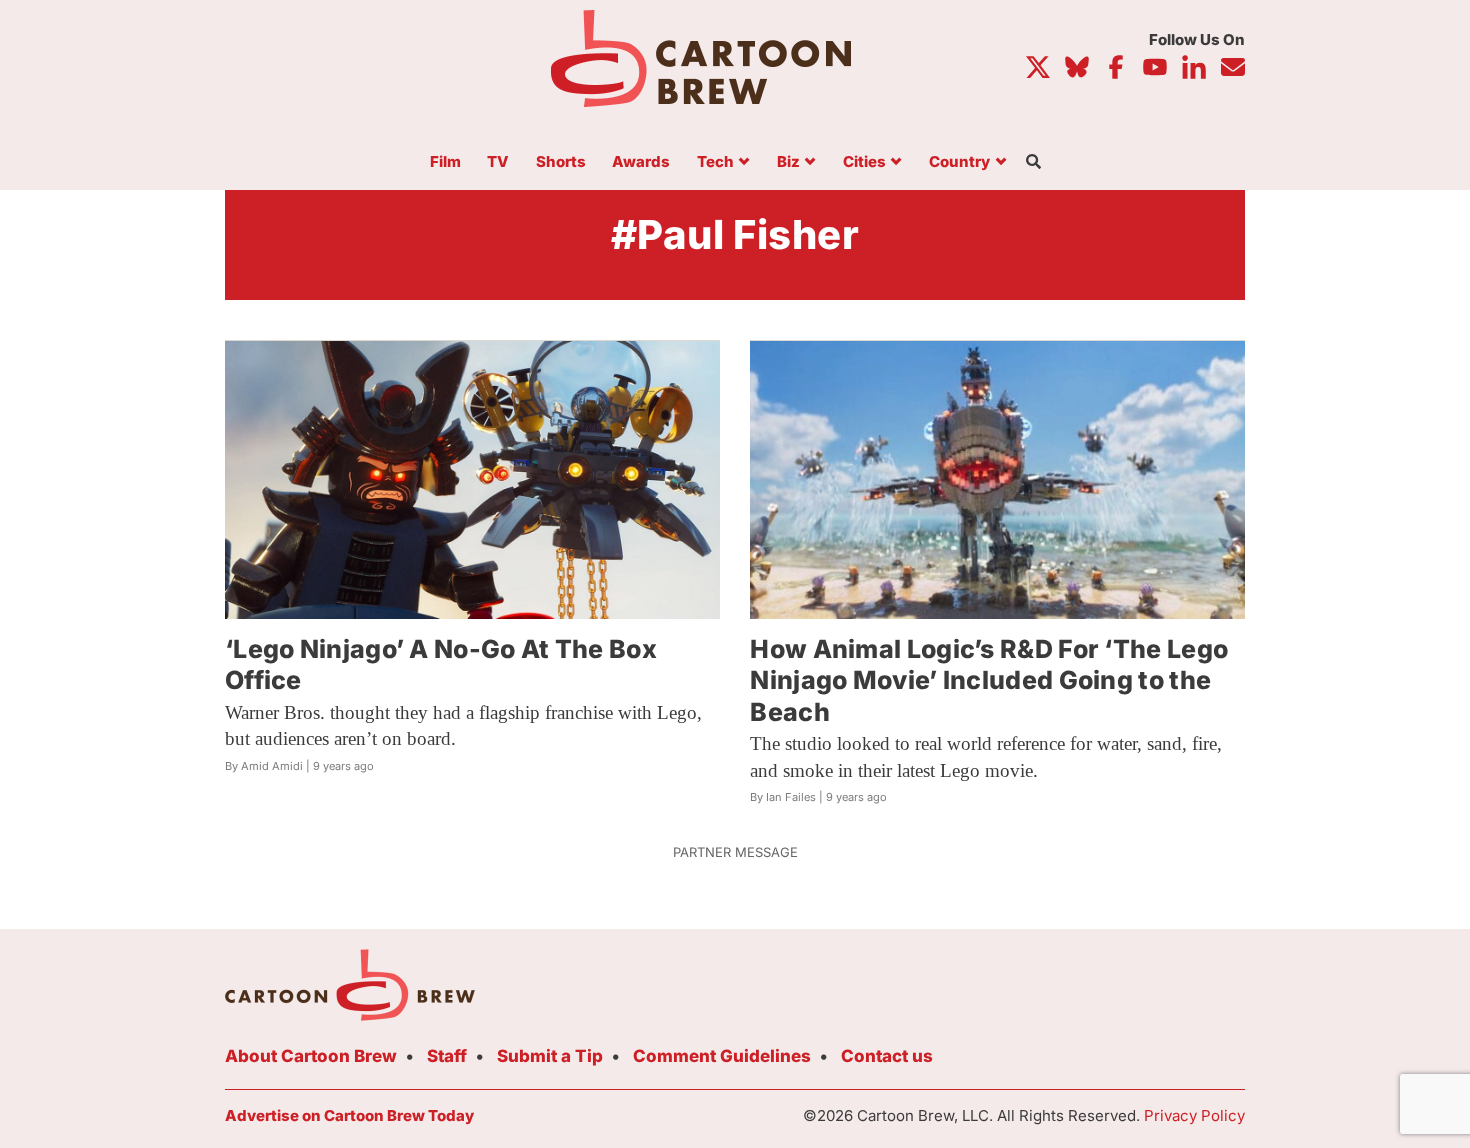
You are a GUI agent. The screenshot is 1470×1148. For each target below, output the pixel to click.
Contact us (887, 1056)
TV (498, 162)
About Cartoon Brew (311, 1056)
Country (959, 162)
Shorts (561, 162)
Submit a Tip (550, 1056)
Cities (864, 162)
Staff (447, 1056)
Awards (641, 162)
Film (445, 162)
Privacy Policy (1194, 1115)
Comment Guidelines (722, 1056)
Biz (788, 162)
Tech (715, 162)
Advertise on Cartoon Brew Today (349, 1115)
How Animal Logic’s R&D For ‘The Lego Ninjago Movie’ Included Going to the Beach (989, 680)
